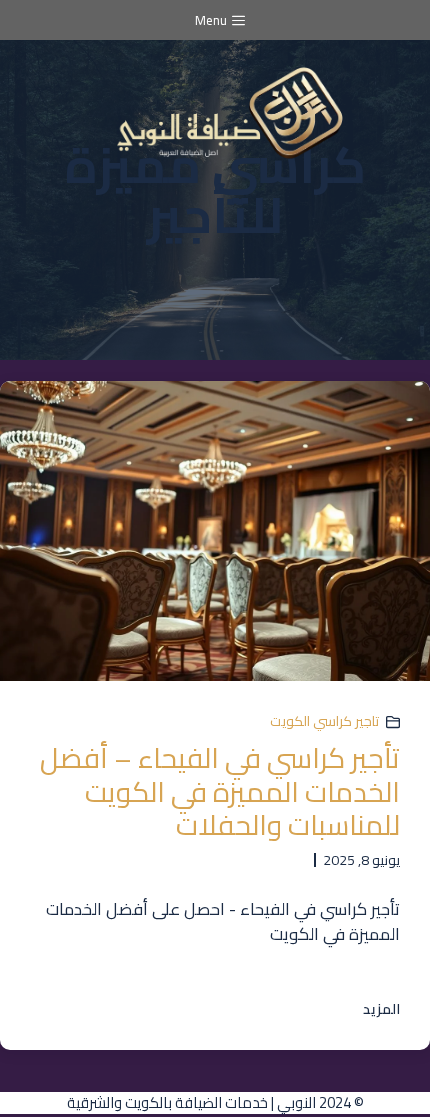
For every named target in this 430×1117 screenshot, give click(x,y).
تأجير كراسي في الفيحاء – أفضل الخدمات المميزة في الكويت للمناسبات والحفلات (220, 791)
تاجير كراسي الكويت (324, 721)
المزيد (381, 1009)
